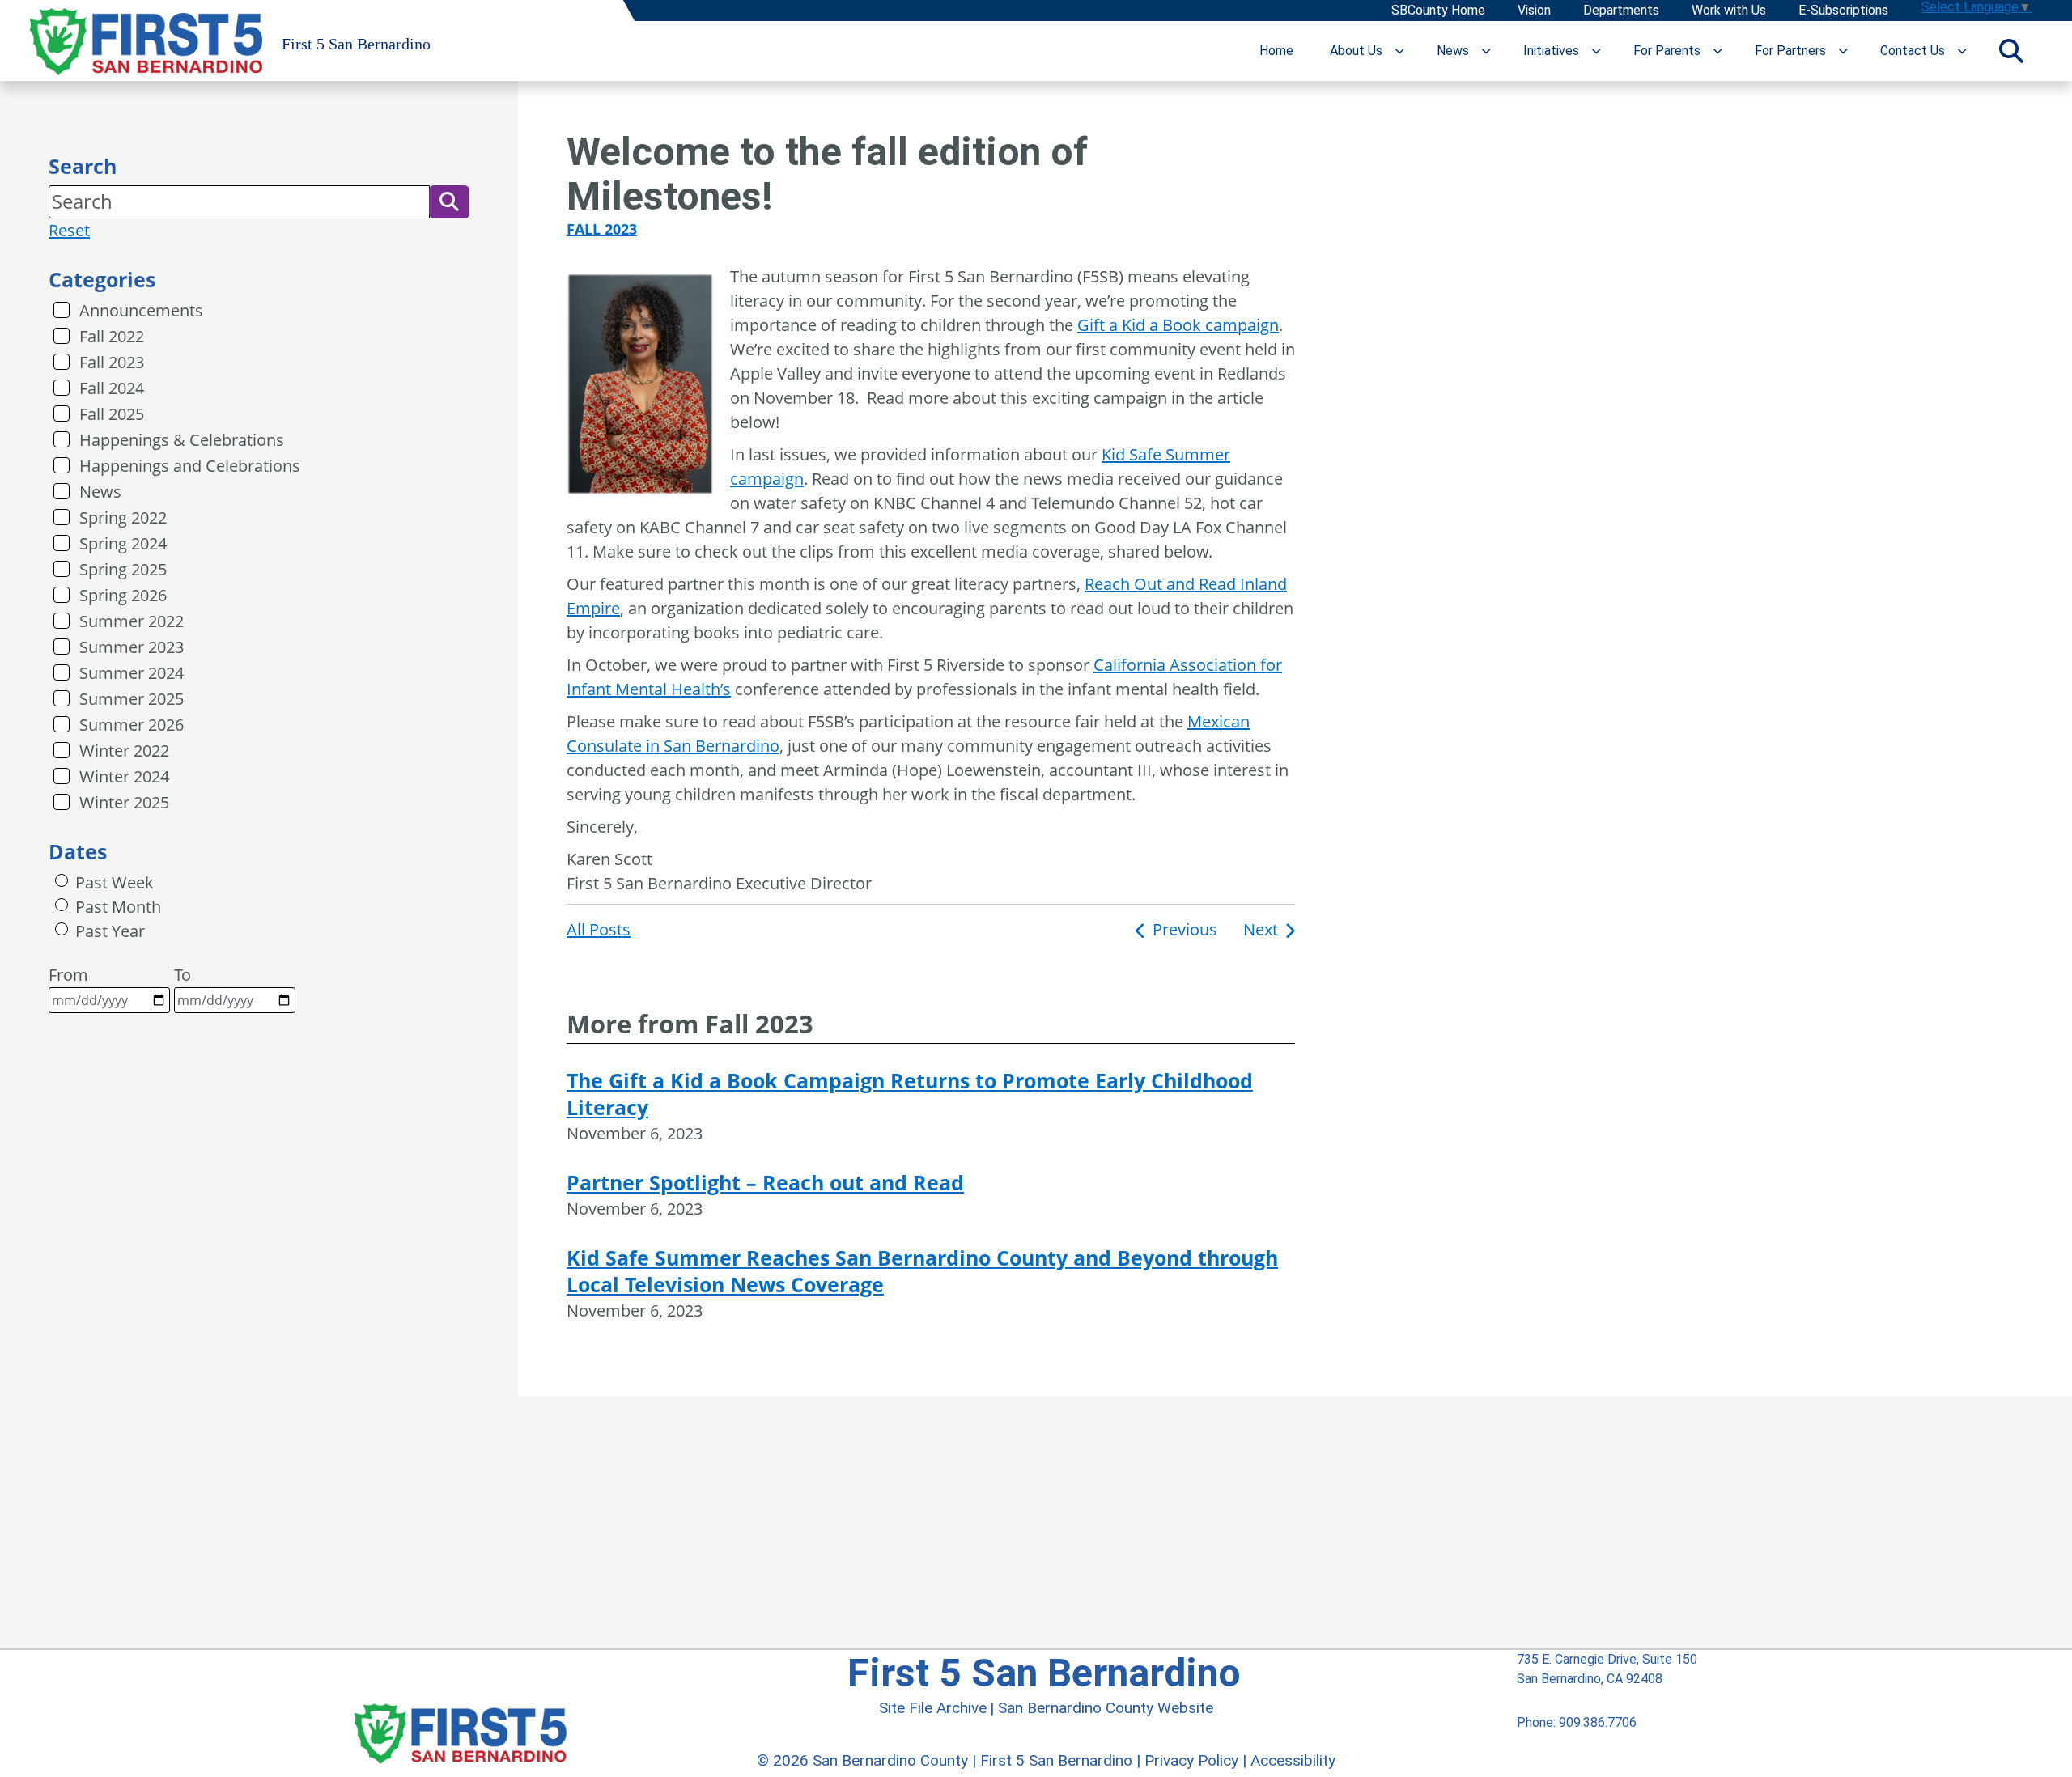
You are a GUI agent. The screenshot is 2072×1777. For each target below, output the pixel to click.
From (68, 975)
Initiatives (1551, 51)
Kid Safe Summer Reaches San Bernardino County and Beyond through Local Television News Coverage (922, 1271)
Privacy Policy (1191, 1760)
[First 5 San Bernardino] (460, 1714)
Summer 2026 (132, 725)
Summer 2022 (132, 621)
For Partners (1790, 51)
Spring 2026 (123, 595)
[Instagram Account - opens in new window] (1583, 1767)
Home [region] (1276, 51)
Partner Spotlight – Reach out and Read (765, 1182)
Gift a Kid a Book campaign (1178, 325)
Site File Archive (933, 1708)
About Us (1356, 51)
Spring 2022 (123, 517)
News (1453, 51)
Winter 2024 (124, 776)
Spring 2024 (123, 543)
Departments (1621, 11)
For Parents (1667, 51)
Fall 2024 (112, 388)
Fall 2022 (112, 336)
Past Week (115, 882)
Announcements (141, 310)
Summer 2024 (132, 673)
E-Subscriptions (1843, 11)
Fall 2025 (112, 414)
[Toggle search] (2011, 51)
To (183, 975)
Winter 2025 (124, 802)
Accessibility (1293, 1760)
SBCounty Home (1438, 11)
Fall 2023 (112, 362)
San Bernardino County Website (1106, 1708)
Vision (1534, 11)
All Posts (599, 929)
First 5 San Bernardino (1056, 1760)
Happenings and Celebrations (190, 466)
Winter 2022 (124, 751)
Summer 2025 (132, 699)
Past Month (118, 907)
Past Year (110, 931)
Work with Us (1729, 11)
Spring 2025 (123, 569)
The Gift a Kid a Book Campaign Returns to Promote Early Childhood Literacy (910, 1094)
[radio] (62, 880)
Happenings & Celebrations (182, 440)
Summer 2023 (132, 647)
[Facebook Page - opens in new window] (1522, 1766)
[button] (449, 201)
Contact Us (1913, 51)
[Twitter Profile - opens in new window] (1551, 1767)
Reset (69, 230)
